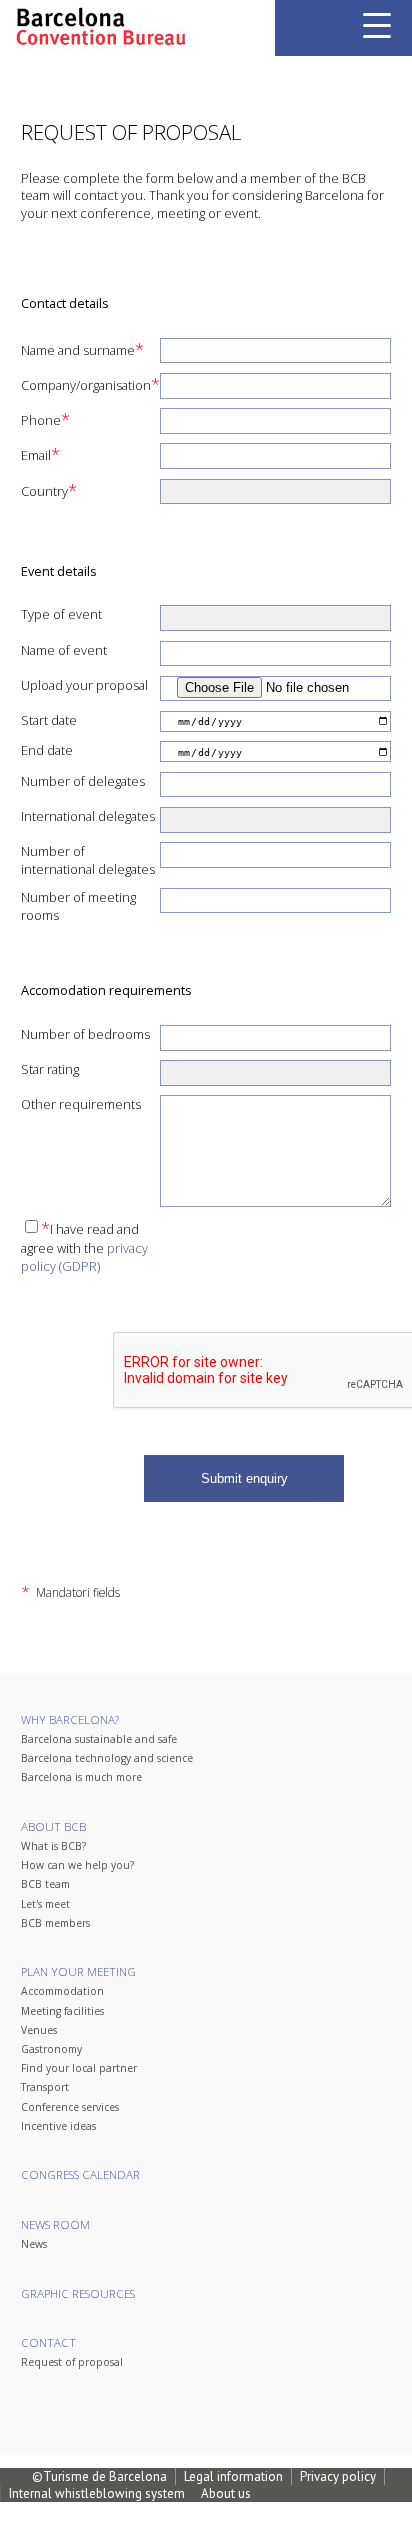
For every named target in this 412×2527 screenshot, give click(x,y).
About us (226, 2493)
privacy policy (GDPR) (84, 1257)
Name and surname (82, 349)
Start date (49, 720)
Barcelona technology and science (107, 1758)
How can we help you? (77, 1865)
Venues (39, 2030)
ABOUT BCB (53, 1826)
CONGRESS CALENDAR (80, 2174)
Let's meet (45, 1904)
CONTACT (48, 2342)
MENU (377, 25)
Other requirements (81, 1104)
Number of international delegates (88, 860)
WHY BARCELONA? (70, 1719)
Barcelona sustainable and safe (99, 1739)
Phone (45, 419)
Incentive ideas (58, 2126)
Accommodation (62, 1991)
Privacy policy (338, 2476)
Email (40, 454)
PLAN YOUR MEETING (78, 1971)
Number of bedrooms (85, 1034)
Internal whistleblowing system (97, 2493)
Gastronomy (51, 2049)
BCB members (55, 1923)
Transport (45, 2087)
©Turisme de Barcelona (99, 2476)
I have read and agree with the (84, 1246)
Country (49, 490)
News (34, 2244)
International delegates (88, 816)
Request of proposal (72, 2362)
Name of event (64, 650)
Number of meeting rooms (78, 906)
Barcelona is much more (81, 1777)
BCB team (45, 1884)
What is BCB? (53, 1846)
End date (47, 750)
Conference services (70, 2107)
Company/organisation (90, 384)
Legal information (233, 2476)
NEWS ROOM (55, 2224)
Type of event (61, 614)
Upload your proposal (84, 685)
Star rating (50, 1069)
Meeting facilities (62, 2011)
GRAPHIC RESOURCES (78, 2293)
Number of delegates (83, 781)
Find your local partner (79, 2068)
